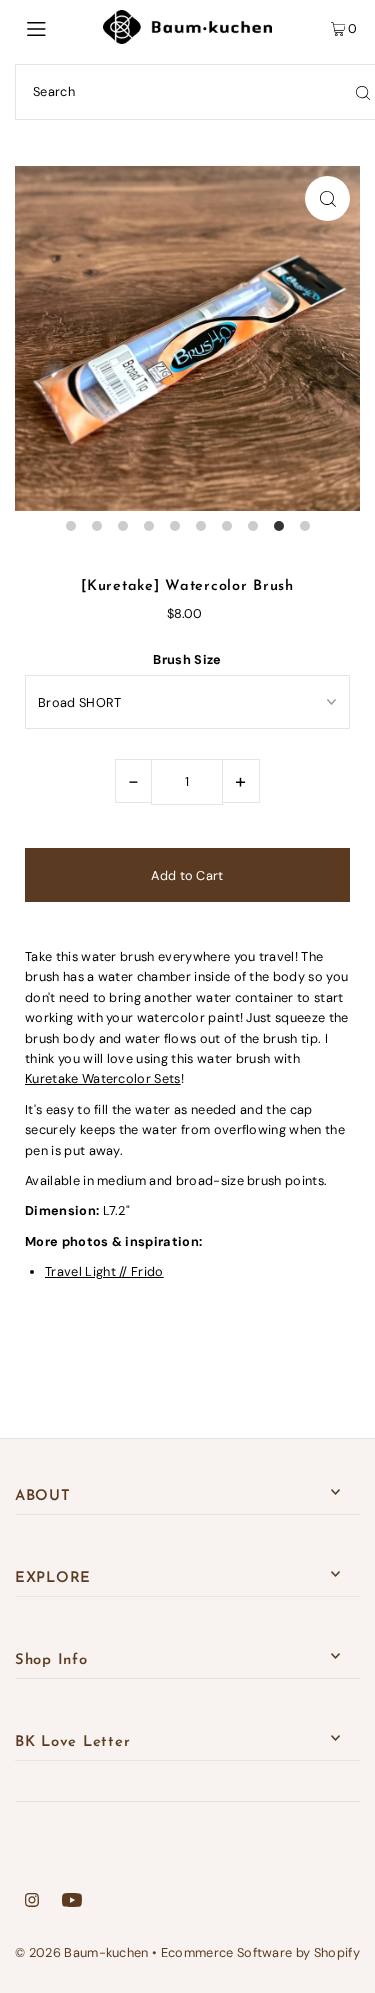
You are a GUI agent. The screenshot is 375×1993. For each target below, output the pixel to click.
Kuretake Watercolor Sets (103, 1078)
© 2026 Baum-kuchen (82, 1952)
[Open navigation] (59, 27)
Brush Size (187, 659)
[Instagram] (32, 1903)
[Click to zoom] (327, 198)
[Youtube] (72, 1903)
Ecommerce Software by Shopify (260, 1952)
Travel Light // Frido (104, 1271)
